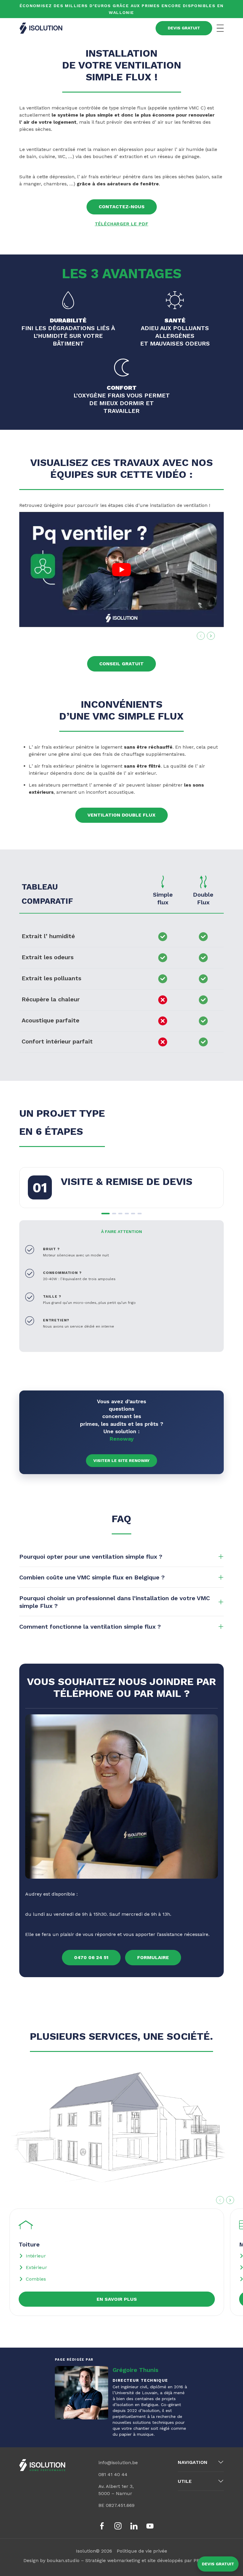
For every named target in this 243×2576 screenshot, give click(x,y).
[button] (121, 2133)
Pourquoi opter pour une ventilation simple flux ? (91, 1557)
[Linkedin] (134, 2526)
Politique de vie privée (142, 2551)
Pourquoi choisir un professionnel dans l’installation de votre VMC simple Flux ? (115, 1602)
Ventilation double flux (121, 815)
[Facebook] (102, 2526)
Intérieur (36, 2256)
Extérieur (36, 2267)
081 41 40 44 (113, 2474)
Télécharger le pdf (122, 224)
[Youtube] (150, 2526)
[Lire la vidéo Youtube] (121, 569)
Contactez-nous (122, 207)
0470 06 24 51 (91, 1957)
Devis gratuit (218, 2564)
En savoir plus (117, 2299)
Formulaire (153, 1957)
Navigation (193, 2462)
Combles (36, 2279)
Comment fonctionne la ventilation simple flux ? (90, 1627)
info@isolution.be (118, 2463)
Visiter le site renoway (121, 1460)
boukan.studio (63, 2560)
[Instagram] (118, 2526)
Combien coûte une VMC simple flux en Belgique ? (92, 1577)
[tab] (105, 1214)
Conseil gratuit (121, 664)
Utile (185, 2481)
